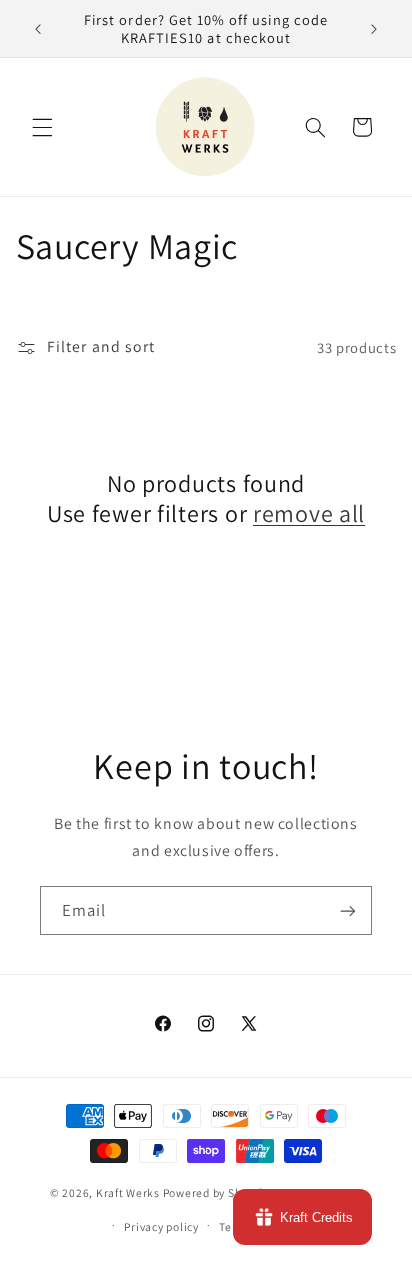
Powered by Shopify (215, 1193)
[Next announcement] (374, 29)
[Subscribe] (348, 910)
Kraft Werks (128, 1193)
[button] (42, 127)
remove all (309, 513)
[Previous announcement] (38, 29)
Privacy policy (161, 1226)
